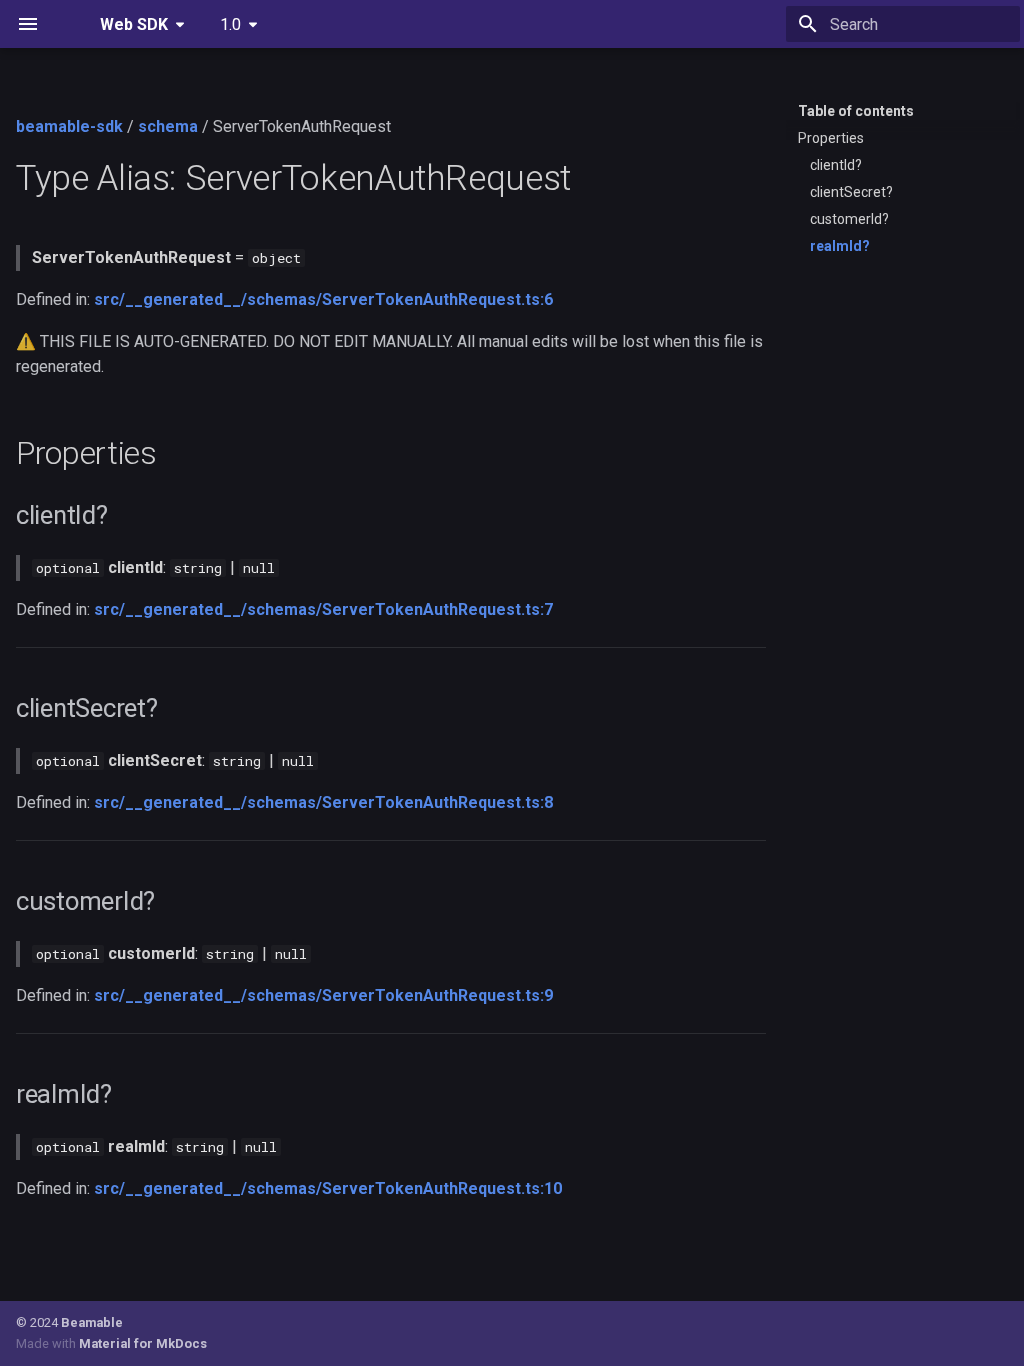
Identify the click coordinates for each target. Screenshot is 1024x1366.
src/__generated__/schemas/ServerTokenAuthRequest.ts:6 (323, 299)
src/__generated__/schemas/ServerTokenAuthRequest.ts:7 (323, 609)
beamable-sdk (69, 126)
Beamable (92, 1322)
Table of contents (856, 111)
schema (168, 126)
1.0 (230, 24)
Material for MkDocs (143, 1343)
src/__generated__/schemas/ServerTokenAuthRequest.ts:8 (323, 802)
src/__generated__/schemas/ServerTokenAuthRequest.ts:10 (328, 1188)
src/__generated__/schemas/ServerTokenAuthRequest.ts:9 (323, 995)
